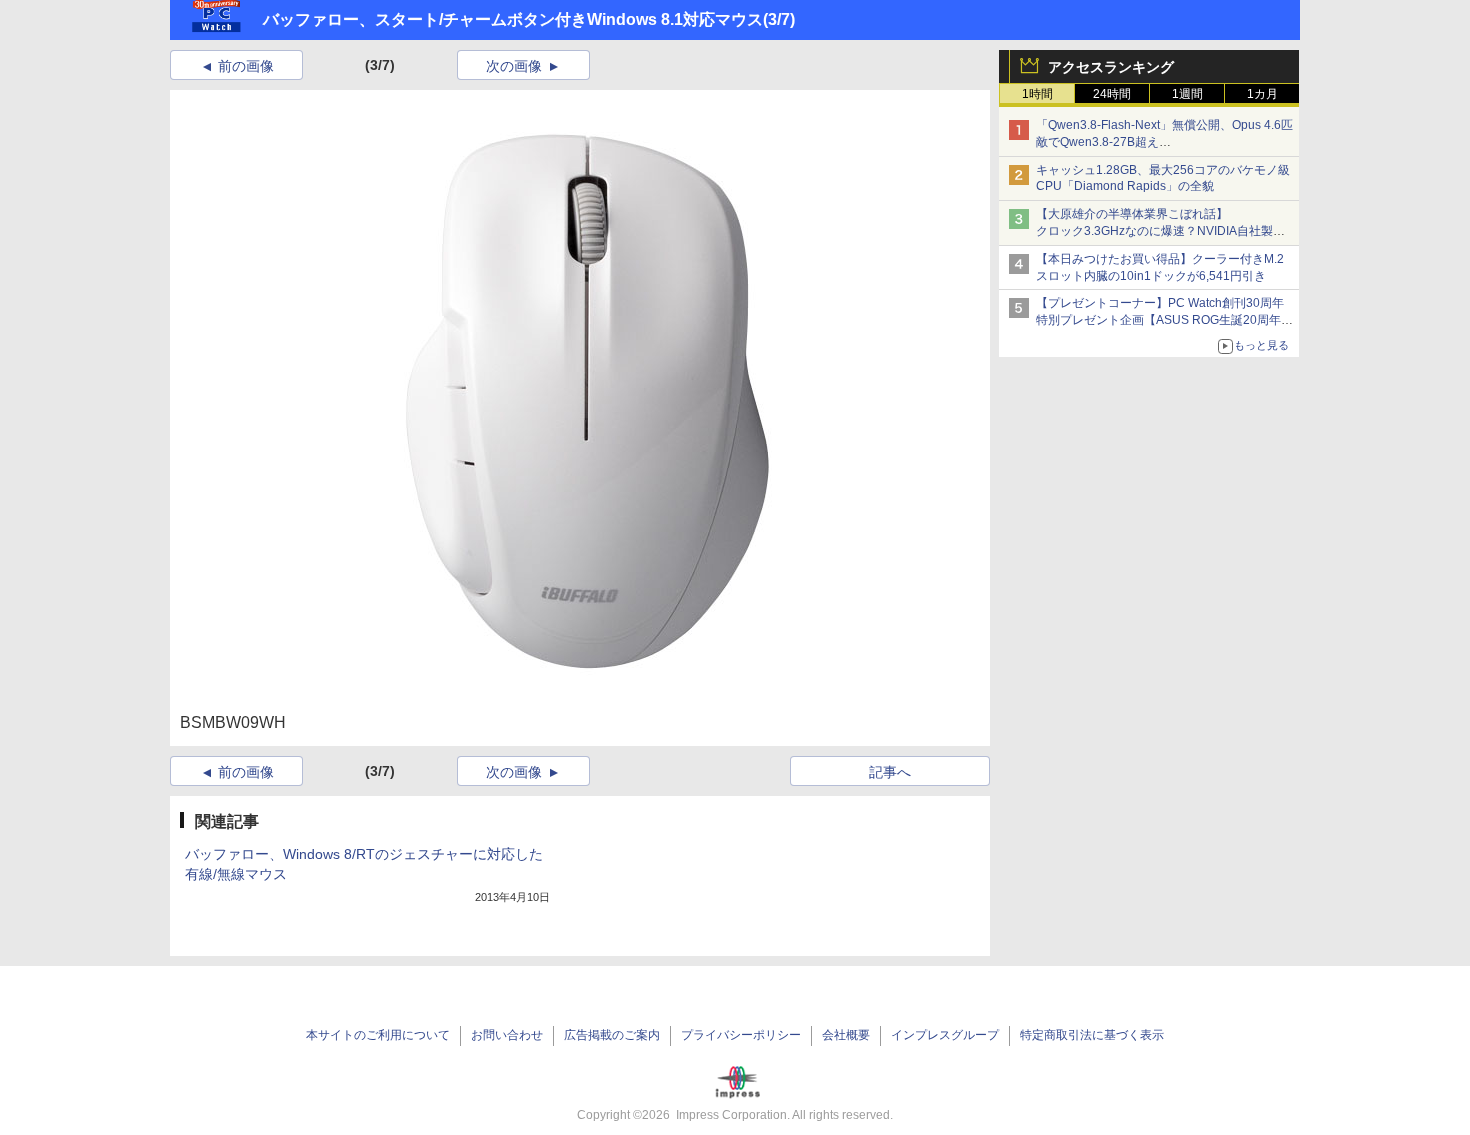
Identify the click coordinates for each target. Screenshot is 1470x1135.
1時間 (1037, 94)
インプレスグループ (945, 1035)
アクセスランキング (1111, 67)
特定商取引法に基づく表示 (1092, 1035)
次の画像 (514, 66)
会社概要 (846, 1035)
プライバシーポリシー (741, 1035)
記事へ (890, 772)
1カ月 (1262, 94)
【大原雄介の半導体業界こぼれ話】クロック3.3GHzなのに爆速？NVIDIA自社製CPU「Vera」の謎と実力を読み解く (1154, 231)
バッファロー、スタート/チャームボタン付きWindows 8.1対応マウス (513, 19)
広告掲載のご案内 (612, 1035)
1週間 (1187, 94)
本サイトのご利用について (378, 1035)
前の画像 (246, 66)
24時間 (1112, 94)
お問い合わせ (507, 1035)
